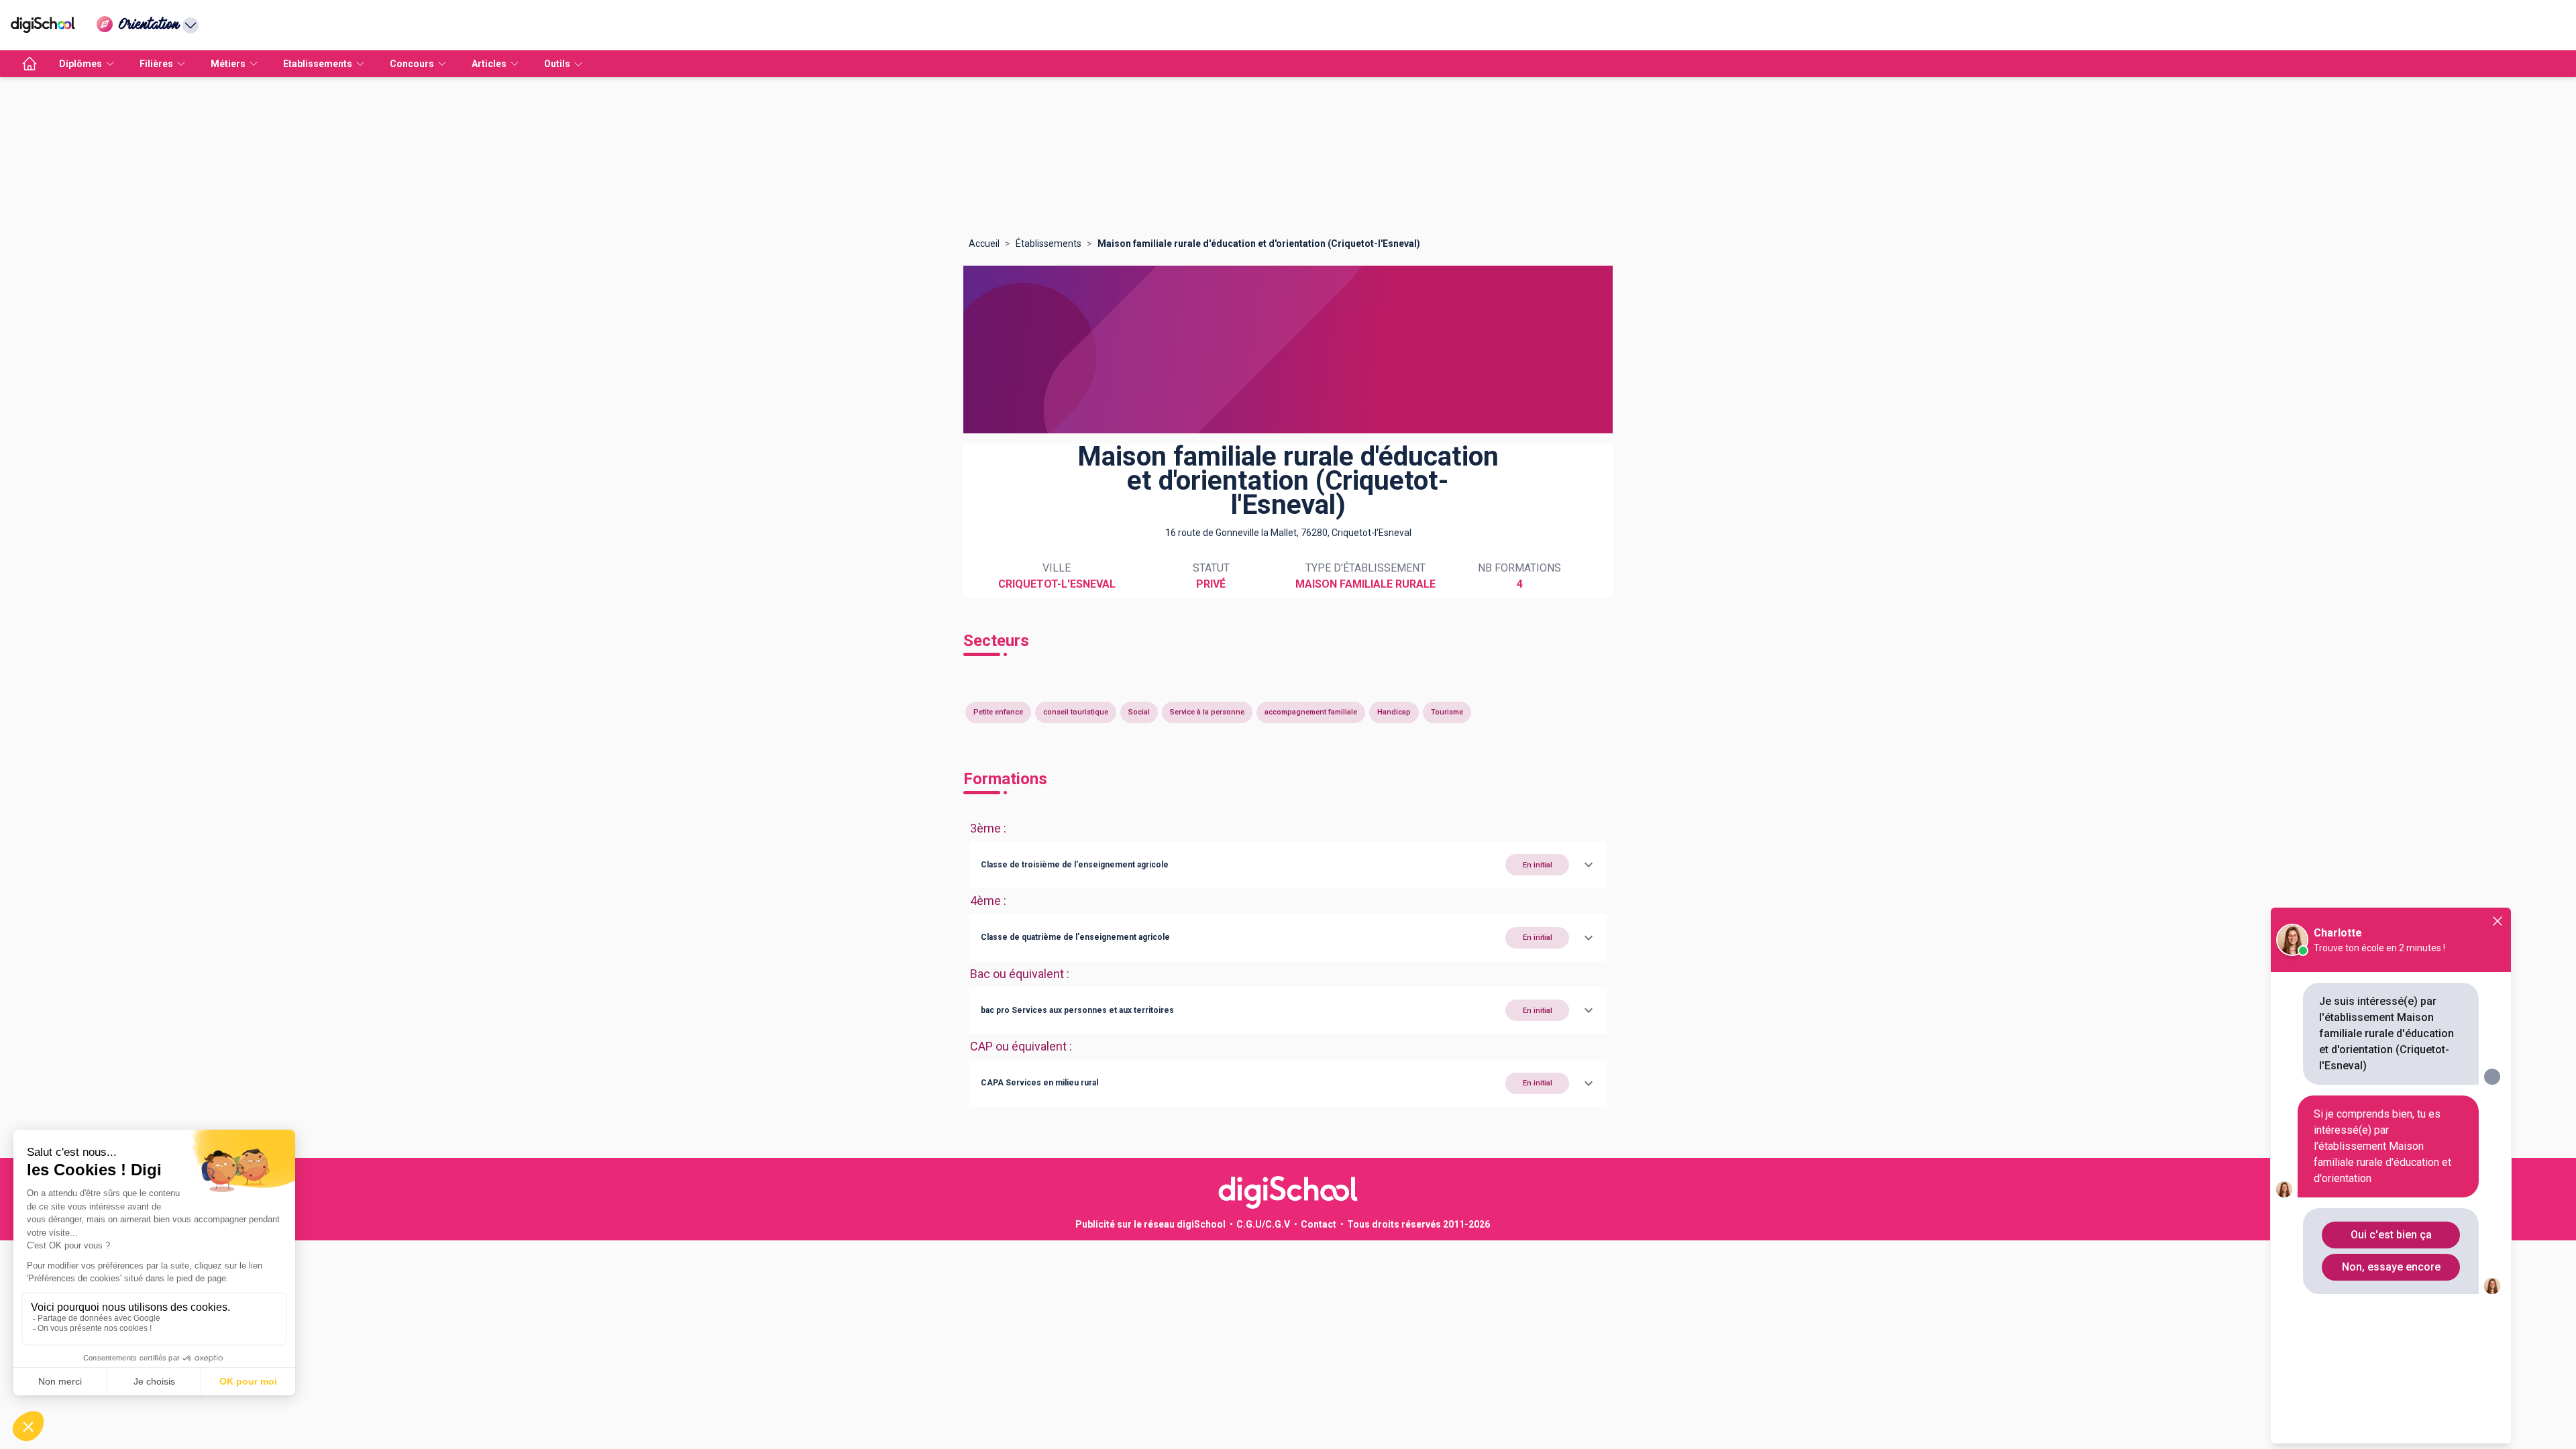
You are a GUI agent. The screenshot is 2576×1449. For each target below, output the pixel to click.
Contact (1319, 1224)
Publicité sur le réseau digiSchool (1150, 1224)
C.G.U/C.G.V (1263, 1224)
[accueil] (30, 64)
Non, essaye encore (2391, 1267)
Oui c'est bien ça (2391, 1235)
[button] (1288, 865)
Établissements (1049, 244)
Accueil (984, 244)
